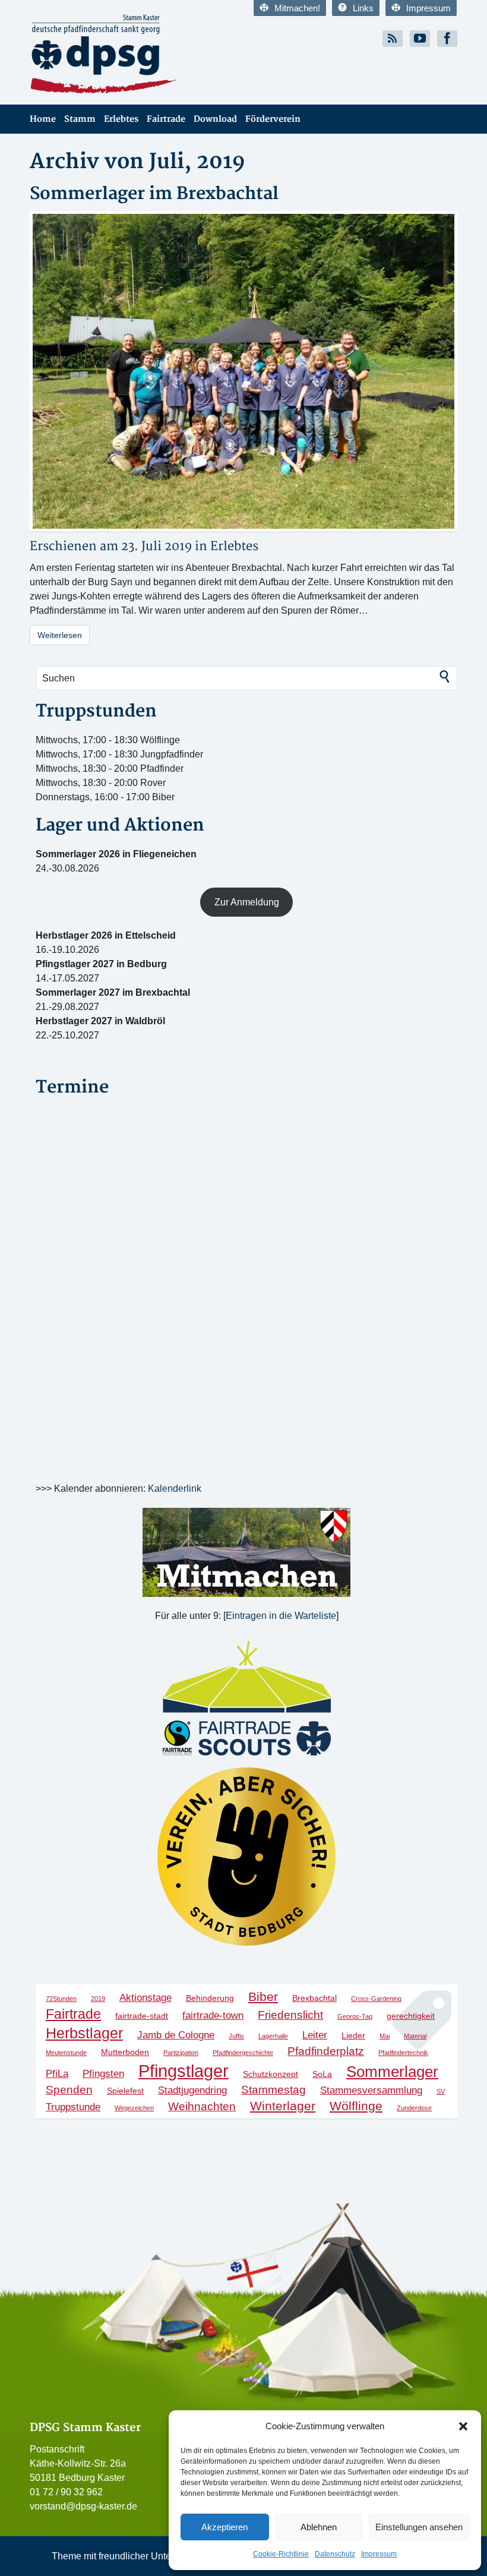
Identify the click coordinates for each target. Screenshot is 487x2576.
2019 (98, 1999)
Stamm (80, 119)
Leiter (315, 2035)
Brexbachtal (314, 1998)
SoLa (322, 2074)
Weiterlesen (60, 635)
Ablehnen (319, 2527)
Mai (385, 2036)
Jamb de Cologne (176, 2035)
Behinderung (210, 1998)
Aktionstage (146, 1998)
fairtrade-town (213, 2015)
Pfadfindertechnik (403, 2053)
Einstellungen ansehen (419, 2527)
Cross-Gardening (376, 1999)
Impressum (379, 2554)
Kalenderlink (175, 1489)
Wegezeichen (134, 2108)
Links (363, 8)
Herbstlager (84, 2033)
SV (441, 2091)
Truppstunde (73, 2107)
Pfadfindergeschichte (243, 2053)
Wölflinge (356, 2106)
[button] (463, 2426)
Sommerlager (392, 2072)
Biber (263, 1996)
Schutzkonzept (271, 2074)
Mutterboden (125, 2052)
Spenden (69, 2090)
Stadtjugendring (192, 2090)
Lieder (353, 2035)
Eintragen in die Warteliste (281, 1616)
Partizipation (181, 2053)
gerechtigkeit (411, 2016)
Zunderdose (414, 2108)
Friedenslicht (290, 2015)
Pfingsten (103, 2074)
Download (215, 119)
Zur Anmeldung (247, 902)
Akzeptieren (224, 2527)
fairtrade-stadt (142, 2016)
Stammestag (273, 2090)
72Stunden (61, 1999)
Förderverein (273, 119)
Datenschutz (335, 2554)
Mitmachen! (297, 8)
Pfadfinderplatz (326, 2051)
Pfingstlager (184, 2071)
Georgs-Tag (355, 2016)
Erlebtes (121, 119)
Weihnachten (202, 2106)
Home (43, 119)
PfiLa (57, 2074)
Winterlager (283, 2106)
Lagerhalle (273, 2036)
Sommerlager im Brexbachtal (154, 194)
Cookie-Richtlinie (281, 2554)
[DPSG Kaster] (132, 54)
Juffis (236, 2036)
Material (415, 2036)
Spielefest (125, 2091)
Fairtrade (166, 119)
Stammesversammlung (371, 2090)
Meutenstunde (66, 2053)
